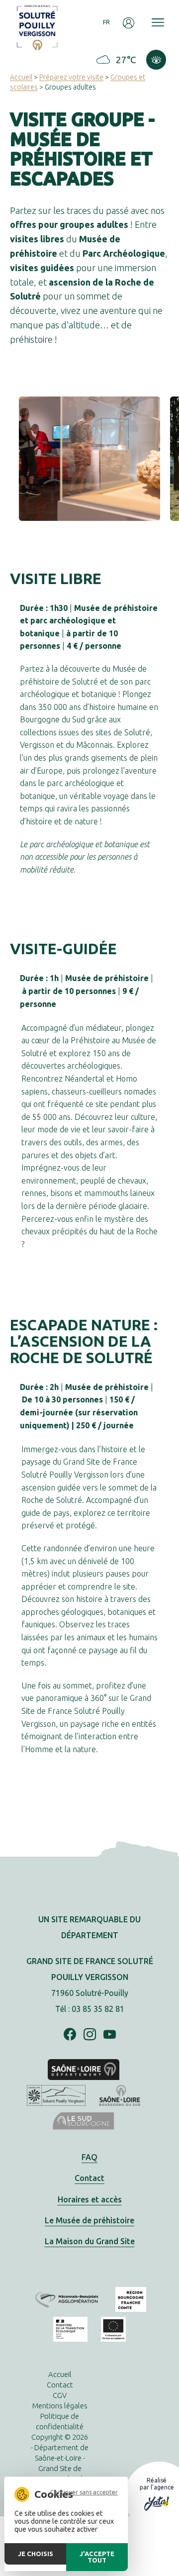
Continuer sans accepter (84, 2492)
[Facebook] (70, 2035)
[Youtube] (110, 2035)
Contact (89, 2178)
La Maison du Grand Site (90, 2241)
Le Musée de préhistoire (89, 2220)
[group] (89, 459)
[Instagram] (90, 2035)
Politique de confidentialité (60, 2421)
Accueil (21, 77)
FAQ (89, 2157)
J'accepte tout (97, 2557)
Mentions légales (60, 2406)
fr (107, 22)
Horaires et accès (90, 2199)
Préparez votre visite (71, 77)
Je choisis (36, 2554)
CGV (60, 2395)
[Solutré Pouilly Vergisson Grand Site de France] (37, 27)
